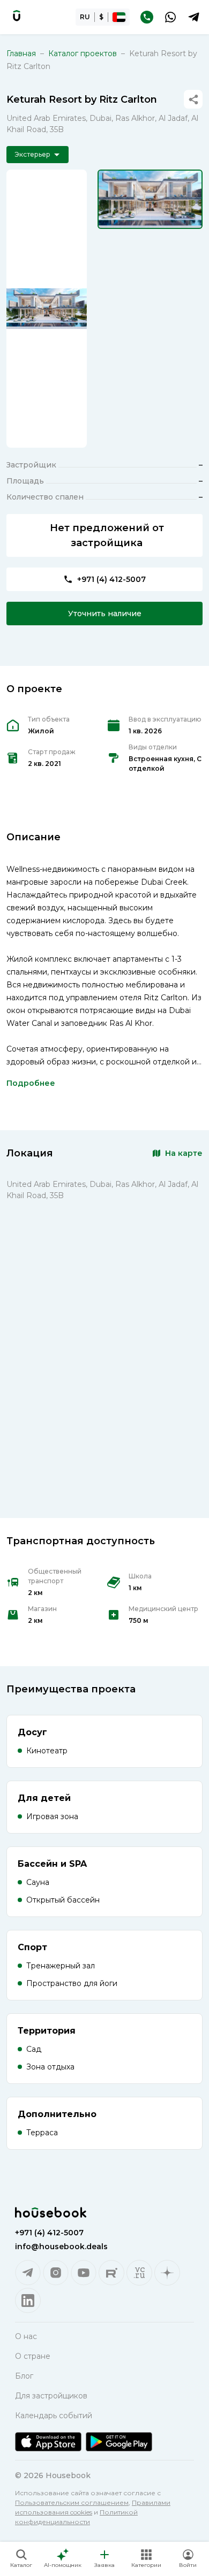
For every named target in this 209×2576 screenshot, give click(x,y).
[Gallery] (47, 309)
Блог (24, 2376)
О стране (33, 2356)
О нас (26, 2336)
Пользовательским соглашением (72, 2502)
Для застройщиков (51, 2396)
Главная (21, 53)
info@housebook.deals (61, 2247)
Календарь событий (54, 2416)
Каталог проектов (83, 53)
